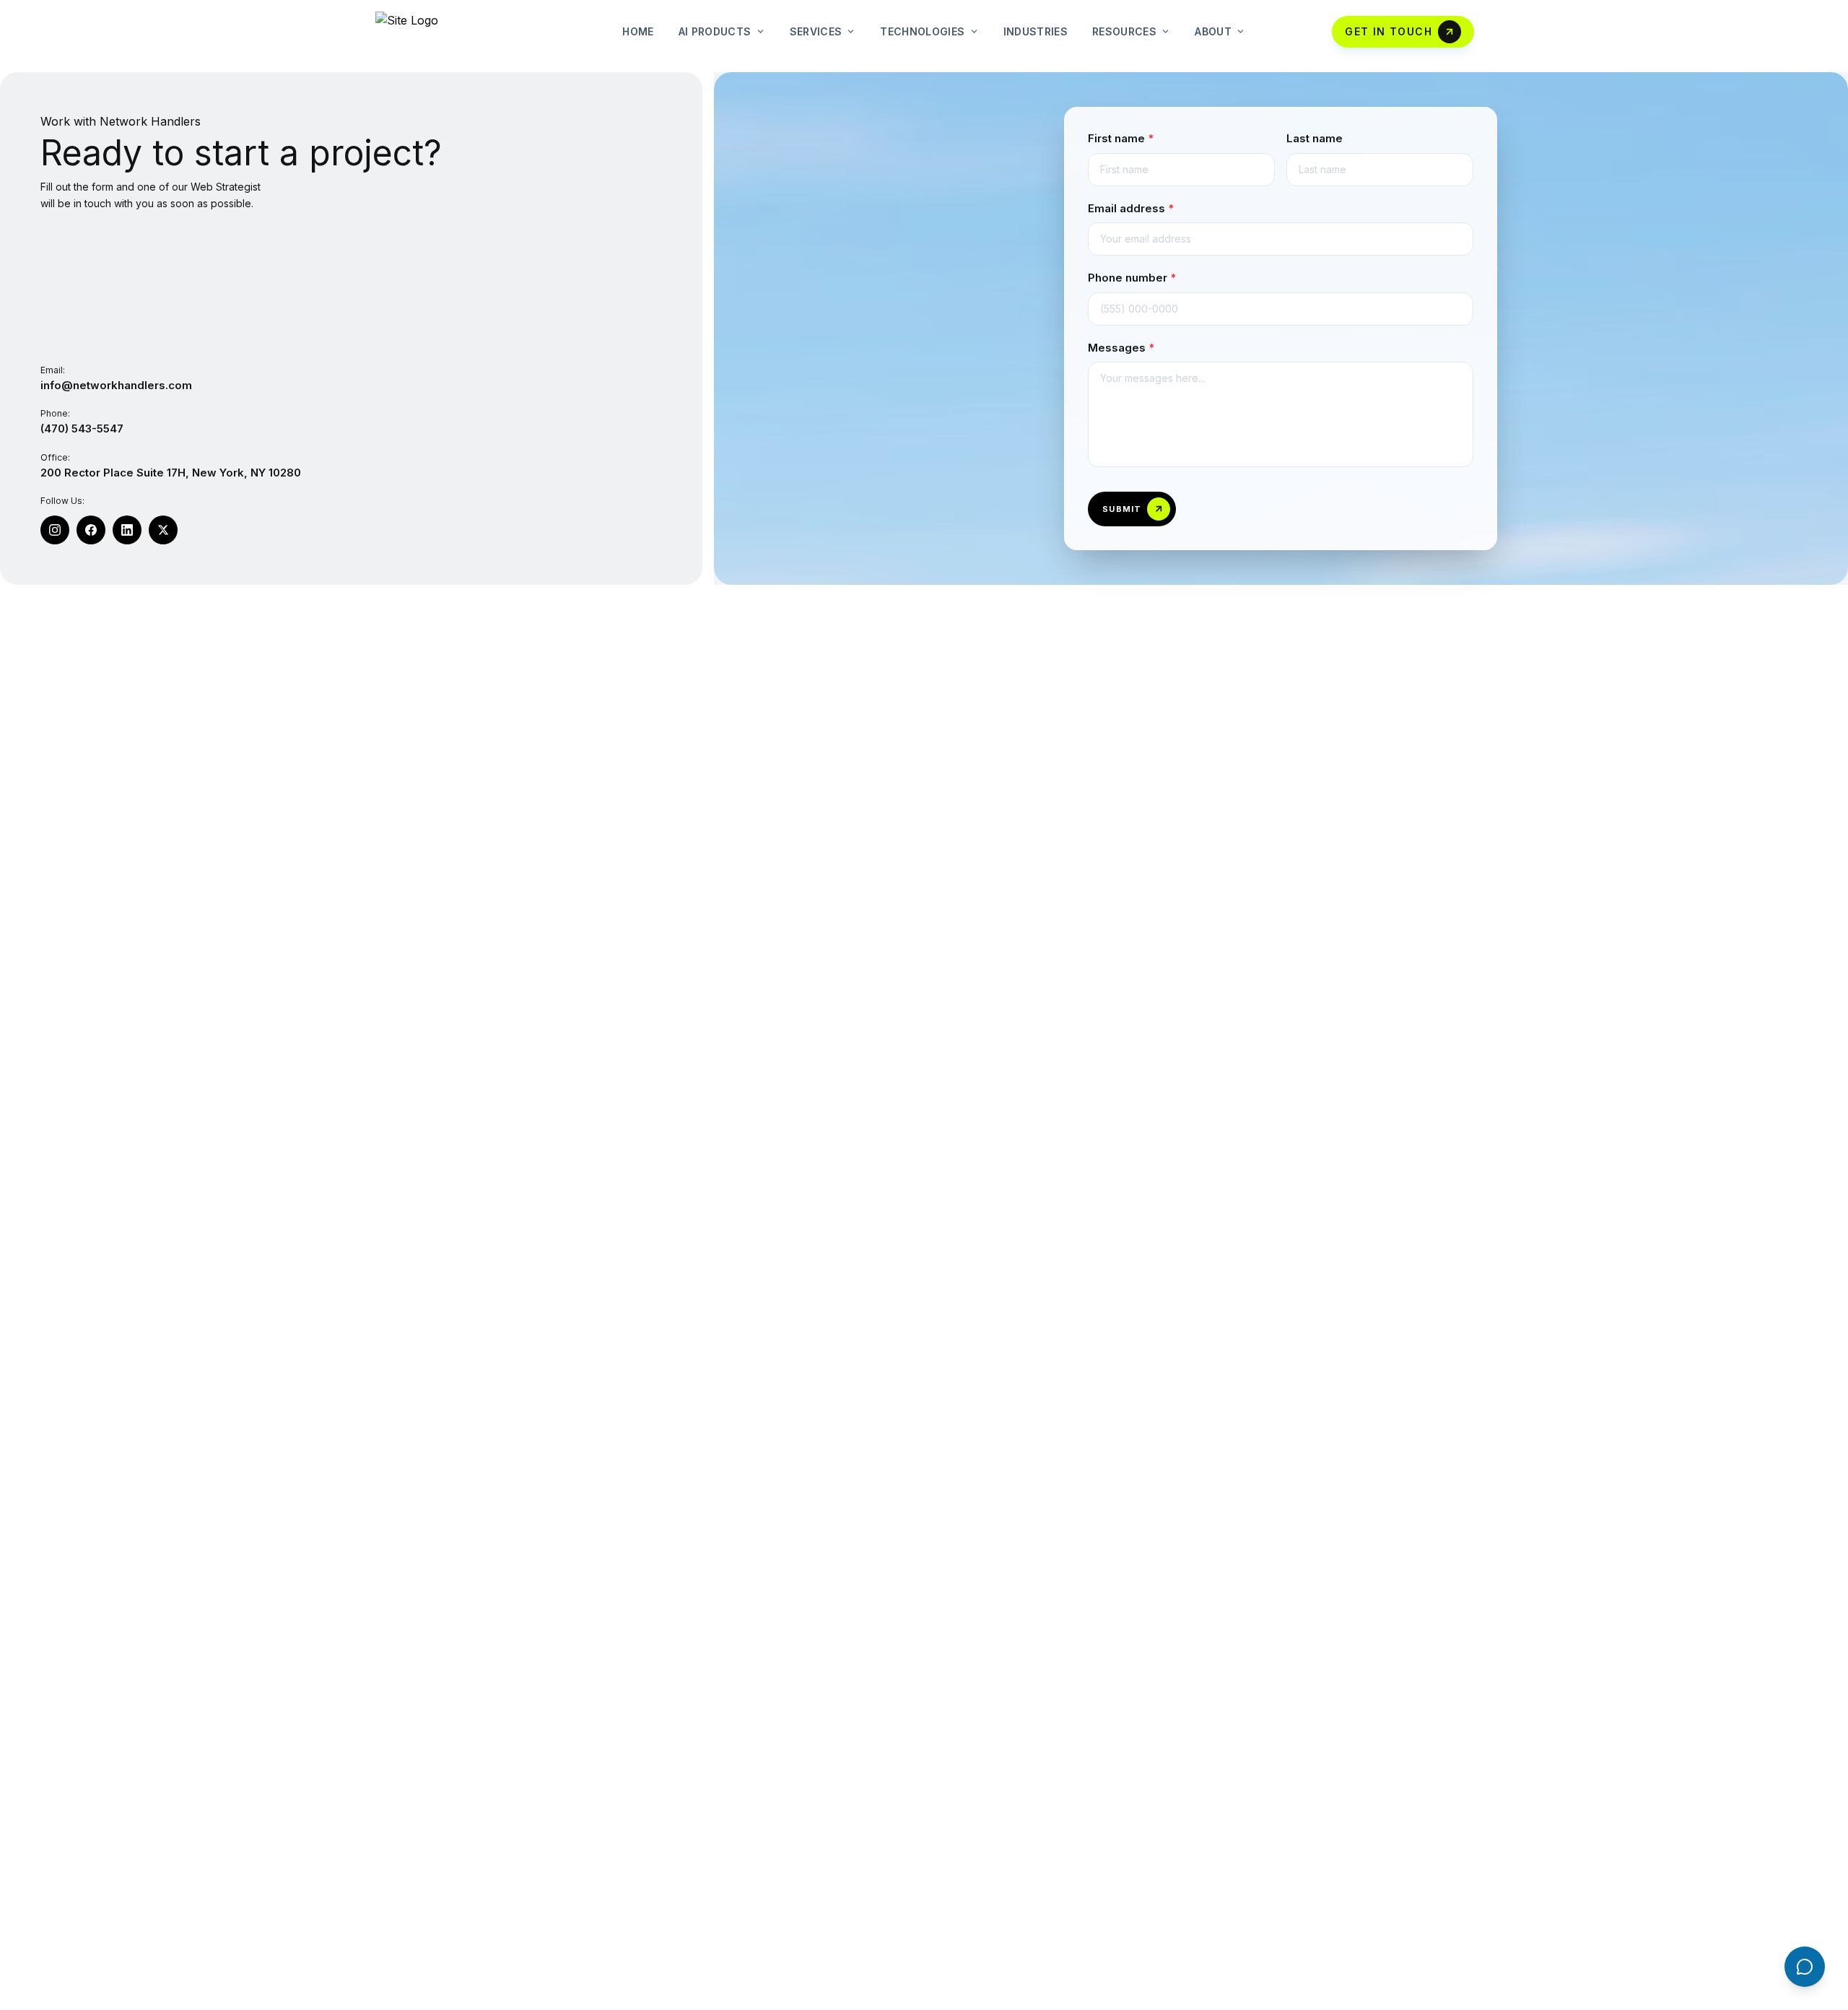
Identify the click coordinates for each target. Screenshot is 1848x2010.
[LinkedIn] (127, 530)
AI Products (715, 31)
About (1213, 31)
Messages (1121, 348)
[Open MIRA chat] (1805, 1967)
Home (638, 31)
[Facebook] (91, 530)
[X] (163, 530)
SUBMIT (1122, 509)
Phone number (1132, 278)
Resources (1124, 31)
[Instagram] (55, 530)
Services (816, 31)
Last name (1315, 138)
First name (1121, 138)
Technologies (922, 31)
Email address (1131, 208)
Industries (1036, 31)
